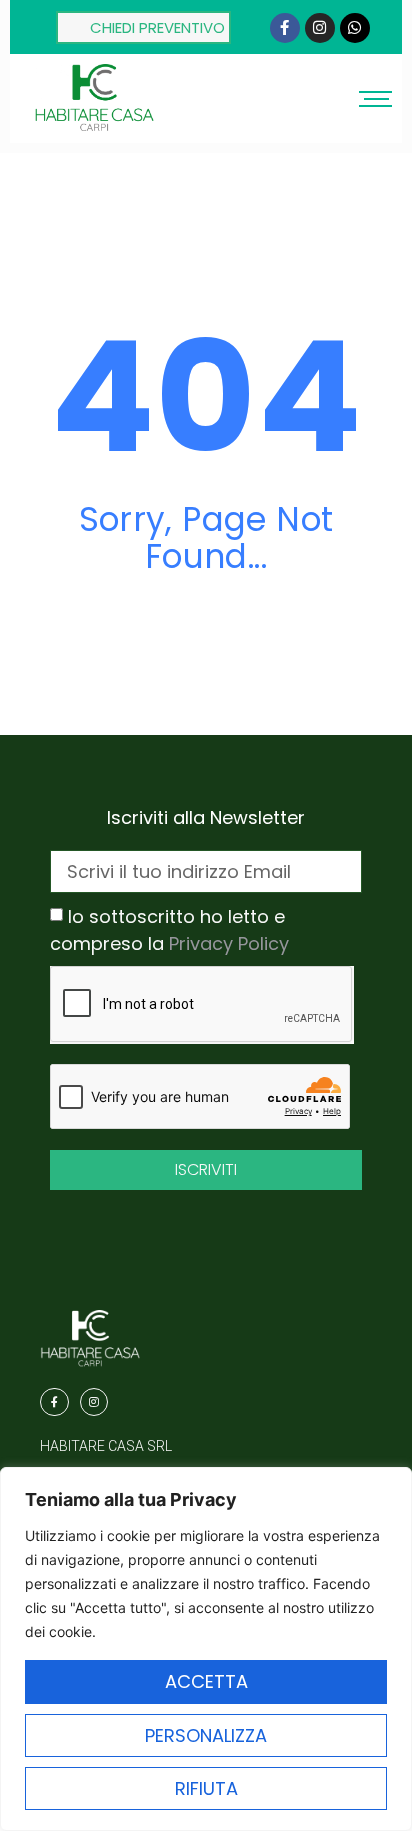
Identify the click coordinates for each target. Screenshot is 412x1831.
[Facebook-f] (285, 28)
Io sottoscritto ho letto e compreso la (169, 930)
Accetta (206, 1681)
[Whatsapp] (355, 28)
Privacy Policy (229, 943)
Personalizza (206, 1735)
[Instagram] (320, 28)
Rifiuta (206, 1788)
